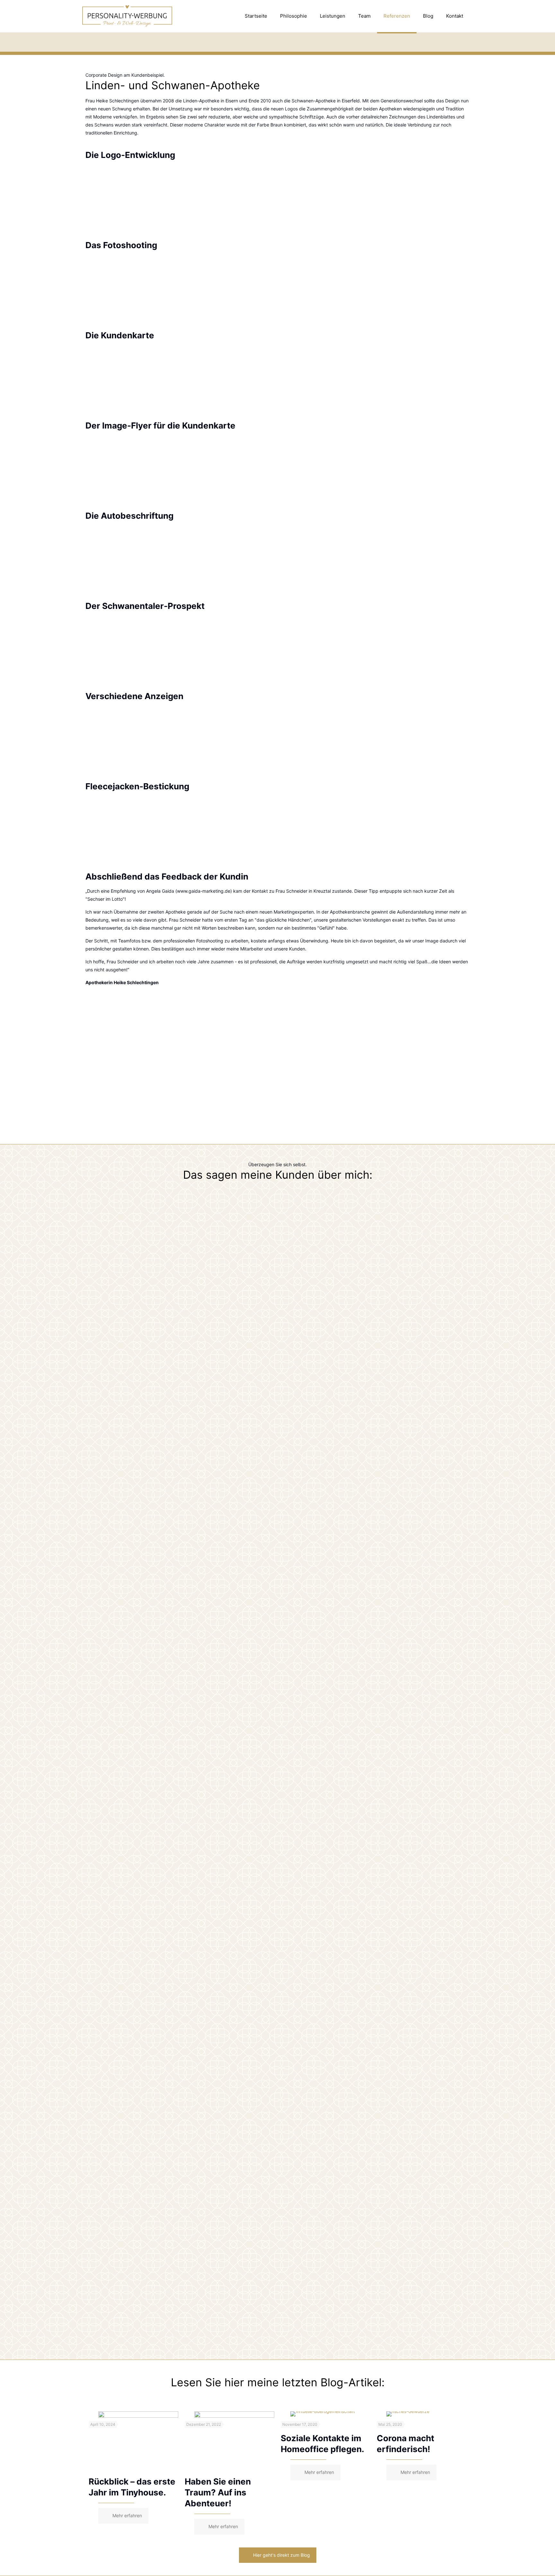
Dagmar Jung (277, 1394)
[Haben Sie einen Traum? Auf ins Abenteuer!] (234, 2441)
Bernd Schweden (277, 2042)
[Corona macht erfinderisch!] (426, 2414)
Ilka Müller (277, 2330)
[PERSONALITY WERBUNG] (127, 16)
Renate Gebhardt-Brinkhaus (277, 1731)
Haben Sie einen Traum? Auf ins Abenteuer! (218, 2492)
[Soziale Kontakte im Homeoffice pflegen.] (330, 2414)
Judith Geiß (277, 1283)
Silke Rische (278, 2186)
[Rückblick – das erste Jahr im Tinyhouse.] (138, 2441)
